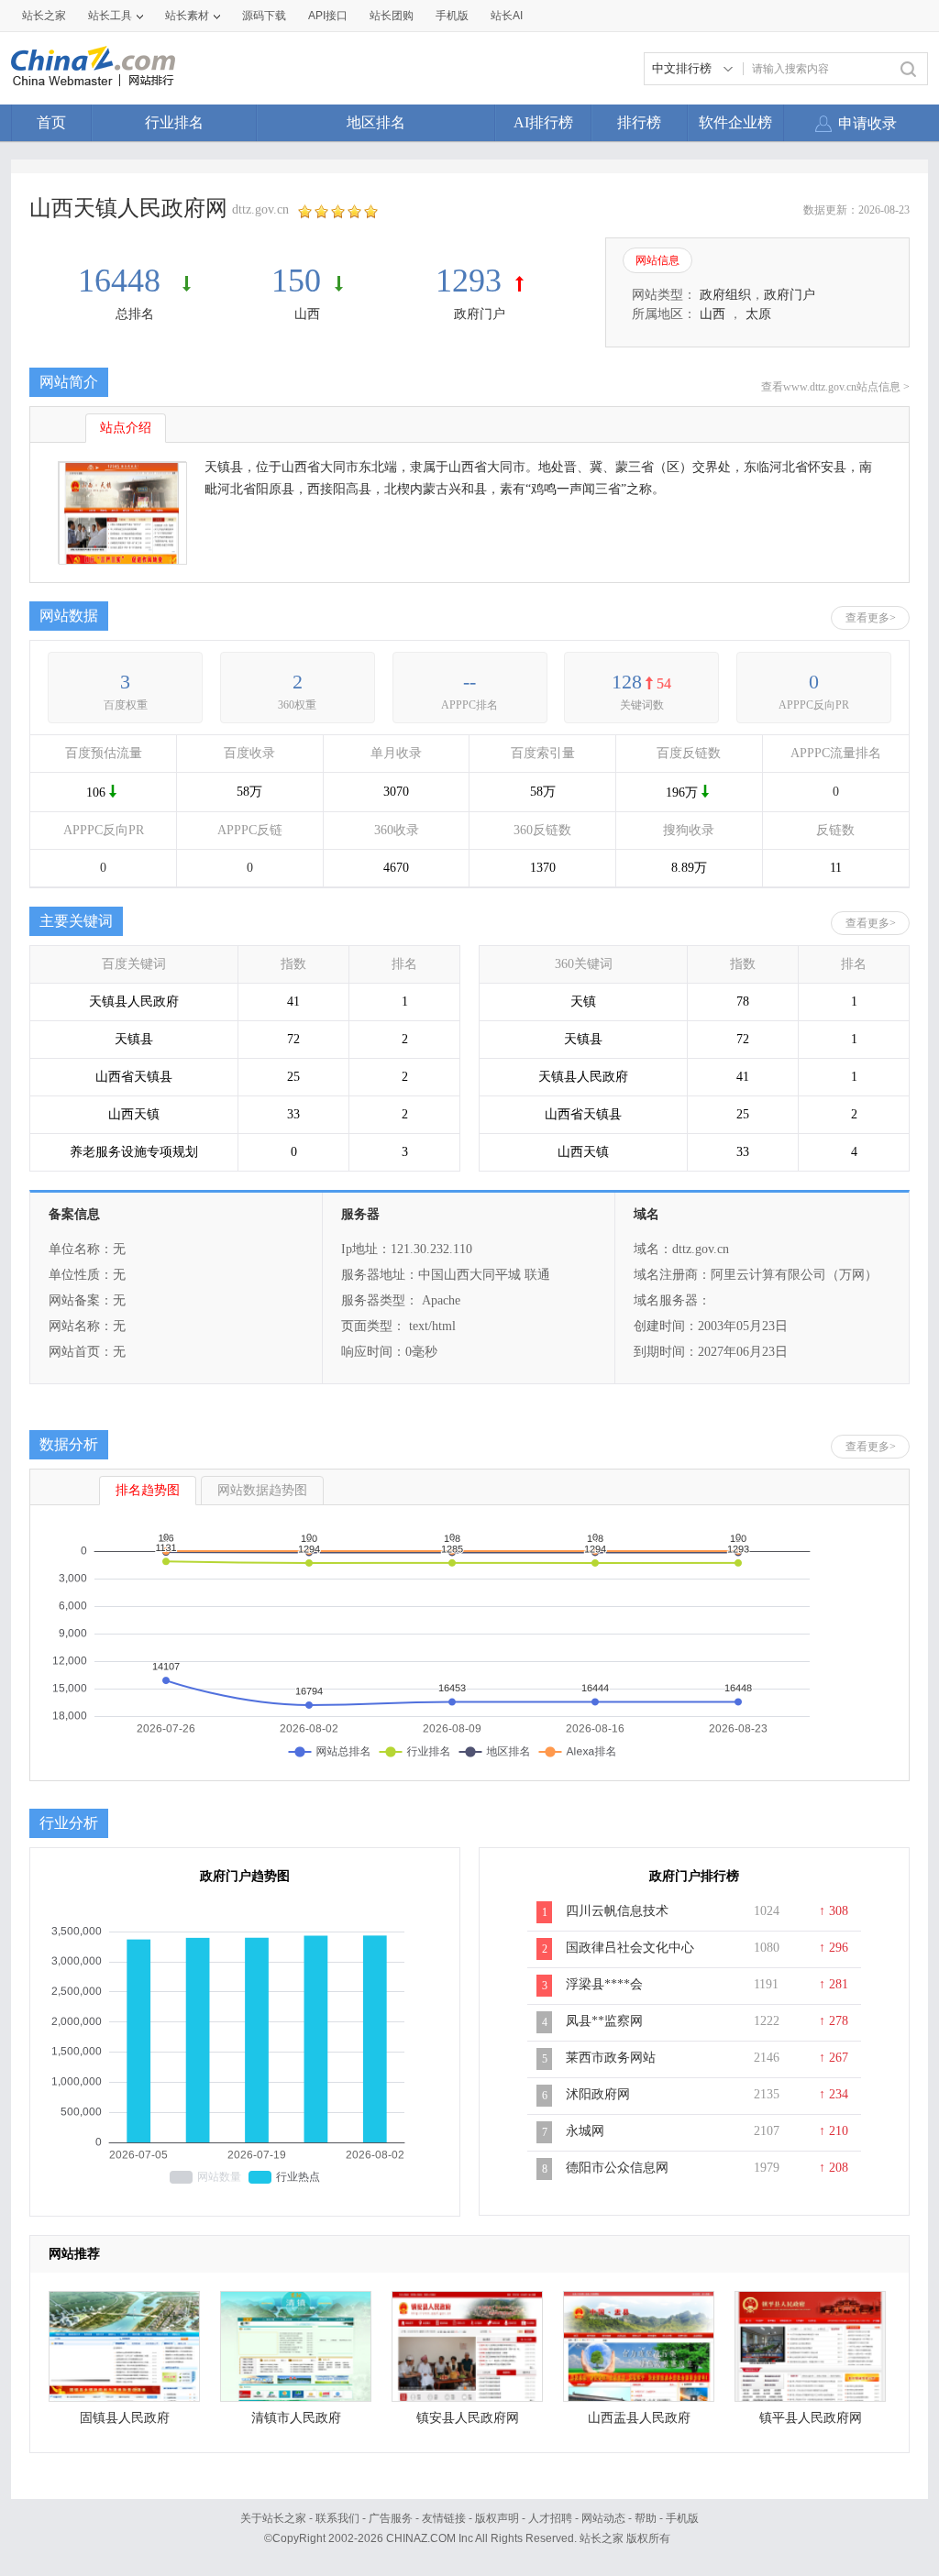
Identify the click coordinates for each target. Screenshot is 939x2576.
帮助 (646, 2518)
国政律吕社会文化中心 (630, 1948)
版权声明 (497, 2518)
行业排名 (174, 122)
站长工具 (110, 16)
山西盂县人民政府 (639, 2418)
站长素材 (187, 16)
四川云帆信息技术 (617, 1911)
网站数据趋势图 (262, 1490)
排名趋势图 (148, 1490)
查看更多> (871, 618)
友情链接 (444, 2518)
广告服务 (391, 2518)
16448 (123, 281)
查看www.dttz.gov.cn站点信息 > (835, 387)
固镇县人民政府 (125, 2418)
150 (296, 281)
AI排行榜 (543, 122)
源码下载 (264, 16)
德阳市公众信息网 (617, 2168)
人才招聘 (550, 2518)
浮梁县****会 (604, 1984)
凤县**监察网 (604, 2021)
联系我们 (337, 2518)
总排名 (135, 314)
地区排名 (376, 122)
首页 (51, 122)
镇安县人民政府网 (468, 2418)
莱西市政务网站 (611, 2058)
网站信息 (657, 260)
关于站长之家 (273, 2518)
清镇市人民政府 (296, 2418)
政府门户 (480, 314)
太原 (758, 314)
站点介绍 (126, 428)
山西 (307, 314)
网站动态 (603, 2518)
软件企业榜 (735, 122)
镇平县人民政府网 (811, 2418)
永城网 (585, 2131)
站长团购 (392, 16)
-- (469, 682)
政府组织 (725, 295)
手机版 (682, 2518)
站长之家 (44, 16)
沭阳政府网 (598, 2094)
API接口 (328, 16)
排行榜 (639, 122)
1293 (469, 281)
